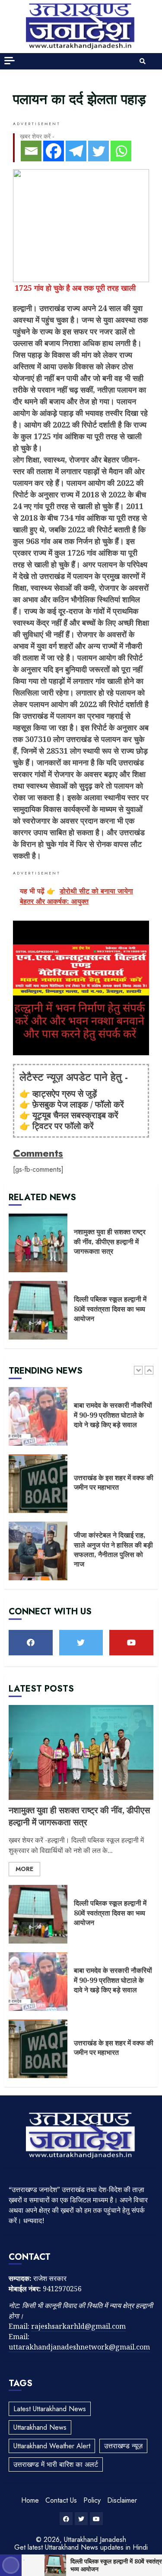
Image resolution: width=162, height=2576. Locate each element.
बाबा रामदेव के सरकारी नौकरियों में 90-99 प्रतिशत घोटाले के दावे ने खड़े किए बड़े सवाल (38, 1416)
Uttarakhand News (40, 2427)
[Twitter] (98, 151)
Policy (92, 2500)
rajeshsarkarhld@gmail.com (78, 2326)
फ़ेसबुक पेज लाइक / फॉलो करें (78, 1104)
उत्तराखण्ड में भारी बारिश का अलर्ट (56, 2464)
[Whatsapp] (121, 151)
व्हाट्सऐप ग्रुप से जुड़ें (65, 1093)
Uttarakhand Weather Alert (52, 2446)
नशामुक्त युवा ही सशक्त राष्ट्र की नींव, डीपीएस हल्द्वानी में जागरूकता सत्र (38, 1243)
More (24, 1869)
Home (30, 2500)
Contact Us (61, 2500)
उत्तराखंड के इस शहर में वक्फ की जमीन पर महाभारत (38, 1484)
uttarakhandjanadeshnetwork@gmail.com (79, 2347)
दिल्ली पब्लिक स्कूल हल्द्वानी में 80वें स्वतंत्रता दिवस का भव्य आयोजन (38, 1310)
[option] (81, 1421)
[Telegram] (76, 151)
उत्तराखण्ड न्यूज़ (123, 2446)
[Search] (143, 61)
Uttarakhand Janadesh (95, 2540)
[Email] (31, 151)
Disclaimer (122, 2500)
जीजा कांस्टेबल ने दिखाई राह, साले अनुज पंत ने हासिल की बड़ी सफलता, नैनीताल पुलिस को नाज (38, 1551)
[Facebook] (54, 151)
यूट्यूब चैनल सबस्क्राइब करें (75, 1115)
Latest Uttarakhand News (50, 2409)
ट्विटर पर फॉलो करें (63, 1126)
